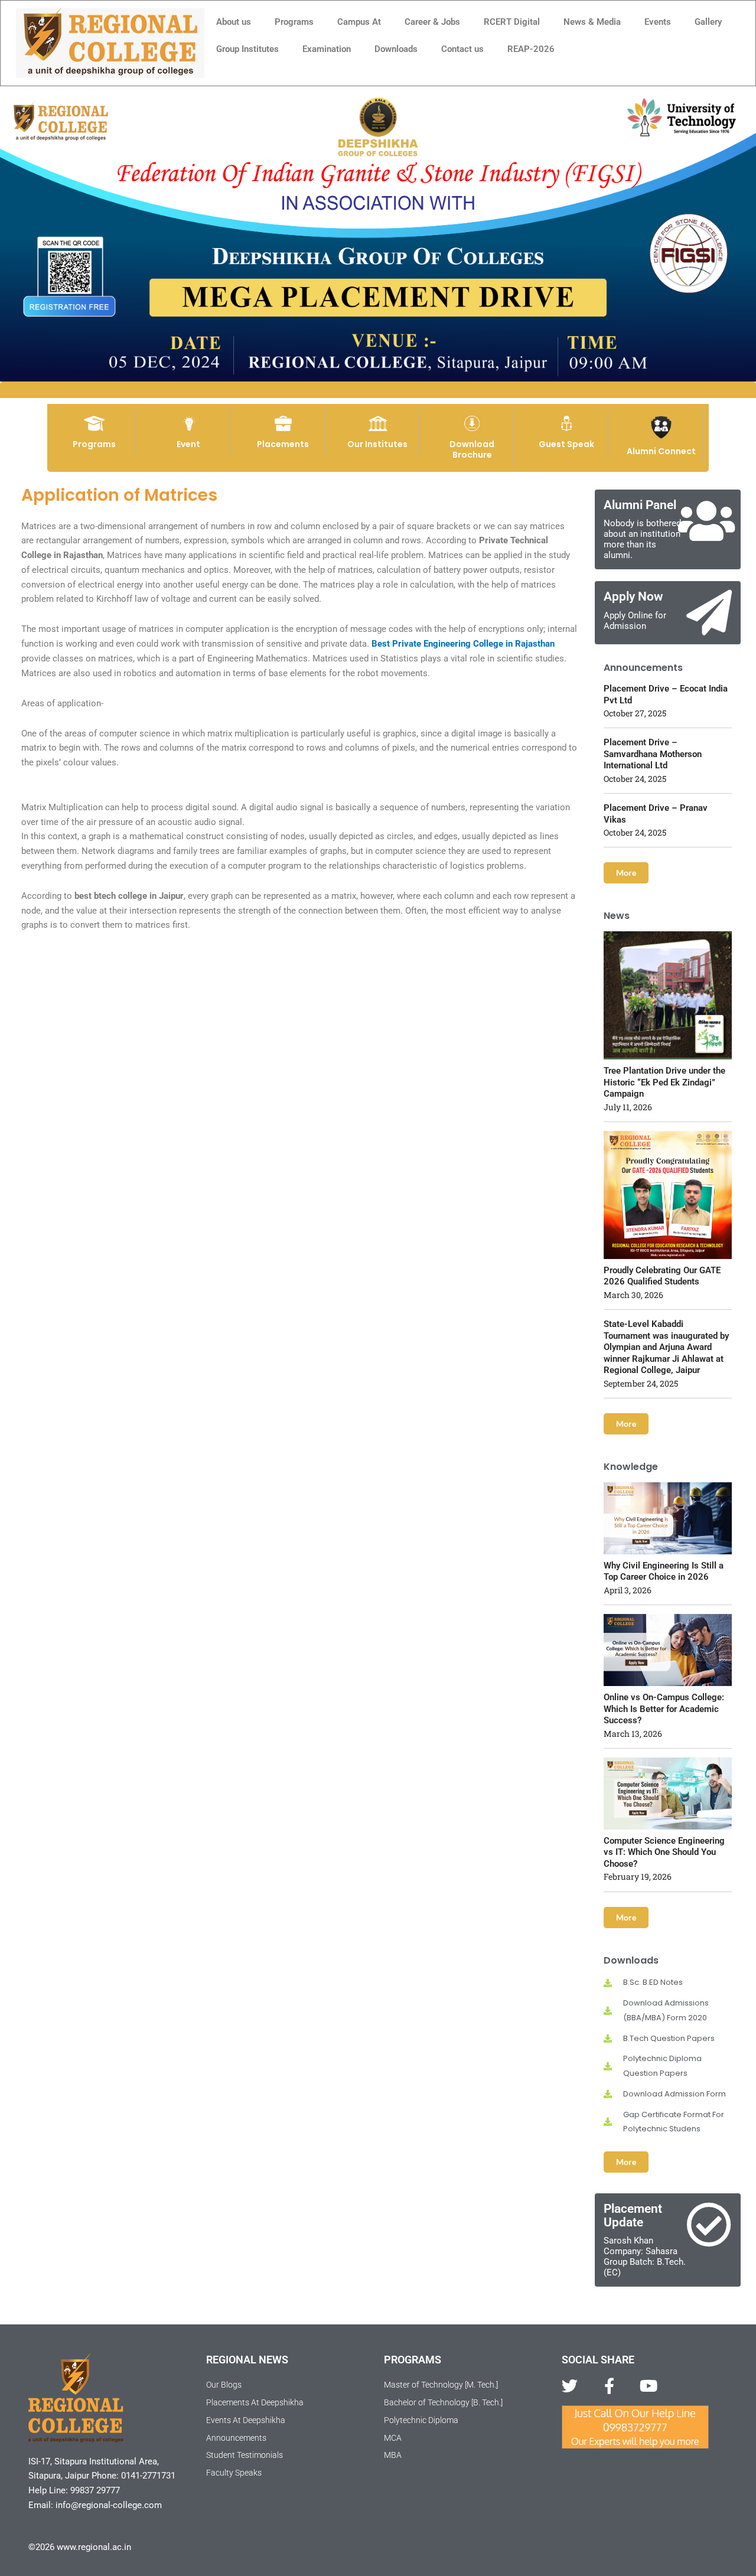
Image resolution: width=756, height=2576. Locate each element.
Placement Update (633, 2215)
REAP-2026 (531, 49)
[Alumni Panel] (706, 521)
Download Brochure (472, 449)
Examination (327, 49)
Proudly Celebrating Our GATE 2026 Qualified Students (662, 1276)
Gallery (708, 22)
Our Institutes (377, 444)
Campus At (359, 22)
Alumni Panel (640, 505)
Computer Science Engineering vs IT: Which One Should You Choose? (664, 1852)
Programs (294, 22)
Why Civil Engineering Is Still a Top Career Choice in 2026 (664, 1571)
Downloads (396, 49)
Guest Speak (566, 444)
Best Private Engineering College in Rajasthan (463, 644)
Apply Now (633, 596)
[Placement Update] (709, 2225)
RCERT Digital (512, 22)
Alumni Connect (661, 451)
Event (188, 444)
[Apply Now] (709, 613)
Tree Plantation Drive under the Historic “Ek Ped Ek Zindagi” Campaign (664, 1082)
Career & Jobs (432, 22)
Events (658, 22)
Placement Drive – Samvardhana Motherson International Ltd (653, 754)
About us (234, 22)
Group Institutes (247, 49)
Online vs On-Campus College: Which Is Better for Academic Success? (664, 1709)
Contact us (462, 49)
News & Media (592, 22)
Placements (283, 444)
